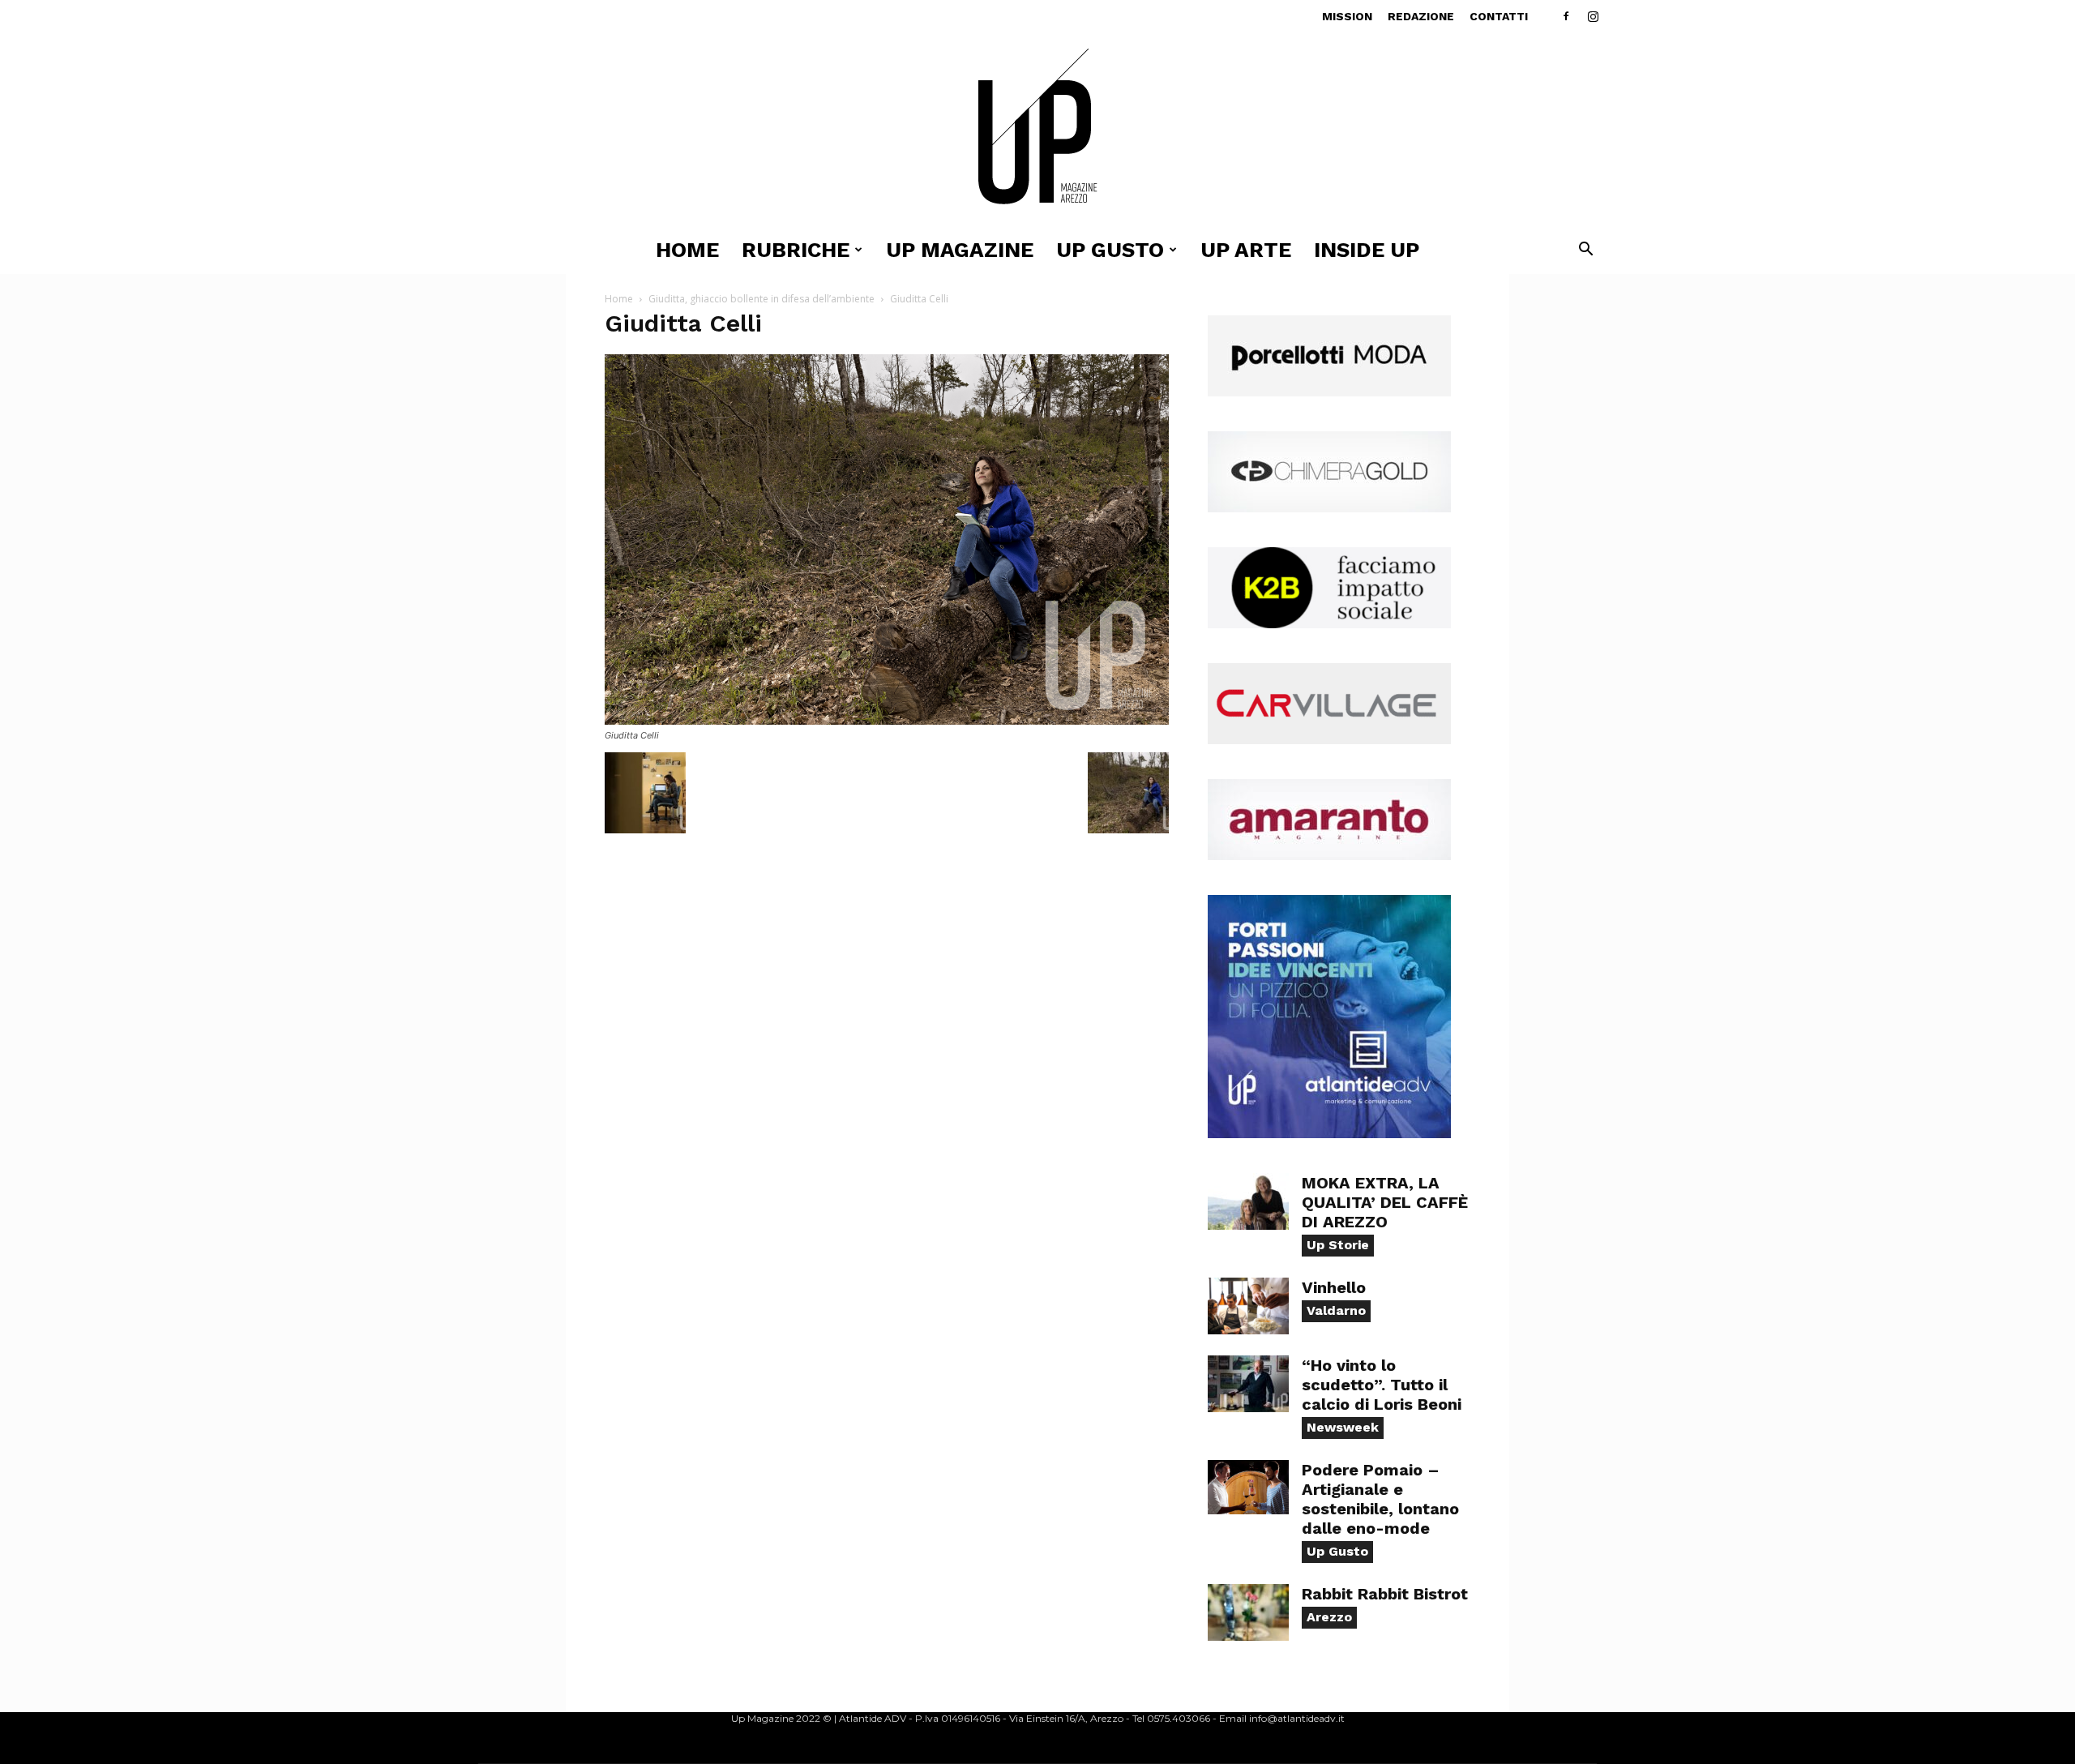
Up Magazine (960, 250)
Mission (1347, 16)
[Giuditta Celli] (887, 720)
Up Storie (1338, 1245)
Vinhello (1334, 1287)
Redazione (1421, 16)
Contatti (1499, 16)
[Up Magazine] (1037, 129)
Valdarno (1336, 1310)
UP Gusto (1110, 250)
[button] (1585, 251)
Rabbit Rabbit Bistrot (1385, 1594)
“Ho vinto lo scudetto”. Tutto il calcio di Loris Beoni (1382, 1385)
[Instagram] (1593, 16)
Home (687, 250)
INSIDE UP (1367, 250)
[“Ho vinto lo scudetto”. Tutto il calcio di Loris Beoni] (1248, 1384)
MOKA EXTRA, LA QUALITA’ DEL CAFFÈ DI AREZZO (1385, 1202)
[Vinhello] (1248, 1306)
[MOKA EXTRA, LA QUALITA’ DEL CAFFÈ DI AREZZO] (1248, 1201)
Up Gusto (1337, 1551)
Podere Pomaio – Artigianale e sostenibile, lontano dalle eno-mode (1380, 1499)
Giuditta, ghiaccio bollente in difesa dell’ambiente (762, 299)
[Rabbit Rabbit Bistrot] (1248, 1612)
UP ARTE (1246, 250)
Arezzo (1329, 1617)
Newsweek (1343, 1427)
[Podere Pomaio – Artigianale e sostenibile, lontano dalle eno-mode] (1248, 1487)
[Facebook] (1566, 16)
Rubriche (796, 250)
